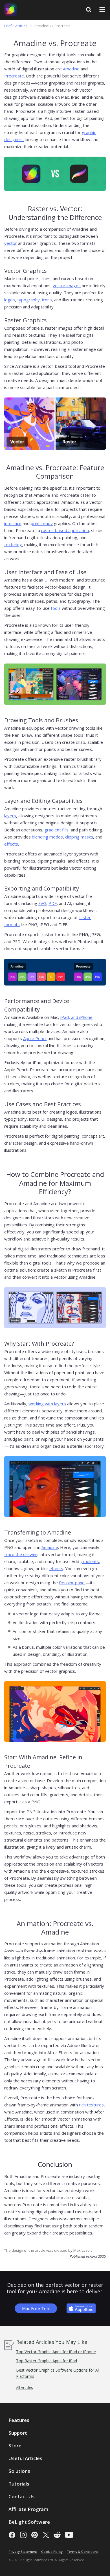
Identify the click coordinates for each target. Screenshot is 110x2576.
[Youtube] (69, 2535)
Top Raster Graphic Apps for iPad (47, 2361)
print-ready (42, 523)
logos (10, 300)
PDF (53, 903)
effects (11, 844)
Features (19, 2420)
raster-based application (65, 530)
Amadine (71, 69)
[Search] (89, 10)
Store (15, 2446)
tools (56, 608)
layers (10, 816)
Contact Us (22, 2496)
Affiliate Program (28, 2509)
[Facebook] (12, 2535)
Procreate (14, 76)
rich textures (91, 2105)
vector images (67, 286)
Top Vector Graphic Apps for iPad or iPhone (56, 2352)
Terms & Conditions (83, 2552)
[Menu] (102, 10)
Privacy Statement (23, 2552)
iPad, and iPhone (76, 1017)
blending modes (47, 837)
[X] (46, 2535)
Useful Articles (16, 26)
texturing (13, 544)
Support (18, 2433)
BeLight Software (29, 2522)
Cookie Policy (52, 2552)
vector (11, 243)
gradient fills (57, 830)
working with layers (47, 1404)
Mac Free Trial (36, 2308)
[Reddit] (57, 2535)
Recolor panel (72, 1583)
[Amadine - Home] (11, 10)
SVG (42, 903)
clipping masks (79, 837)
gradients (90, 1561)
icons (47, 300)
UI (47, 580)
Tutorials (19, 2484)
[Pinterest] (35, 2535)
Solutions (19, 2471)
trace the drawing (21, 1554)
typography (28, 300)
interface (13, 523)
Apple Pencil (35, 1038)
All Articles (24, 2388)
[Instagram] (23, 2535)
